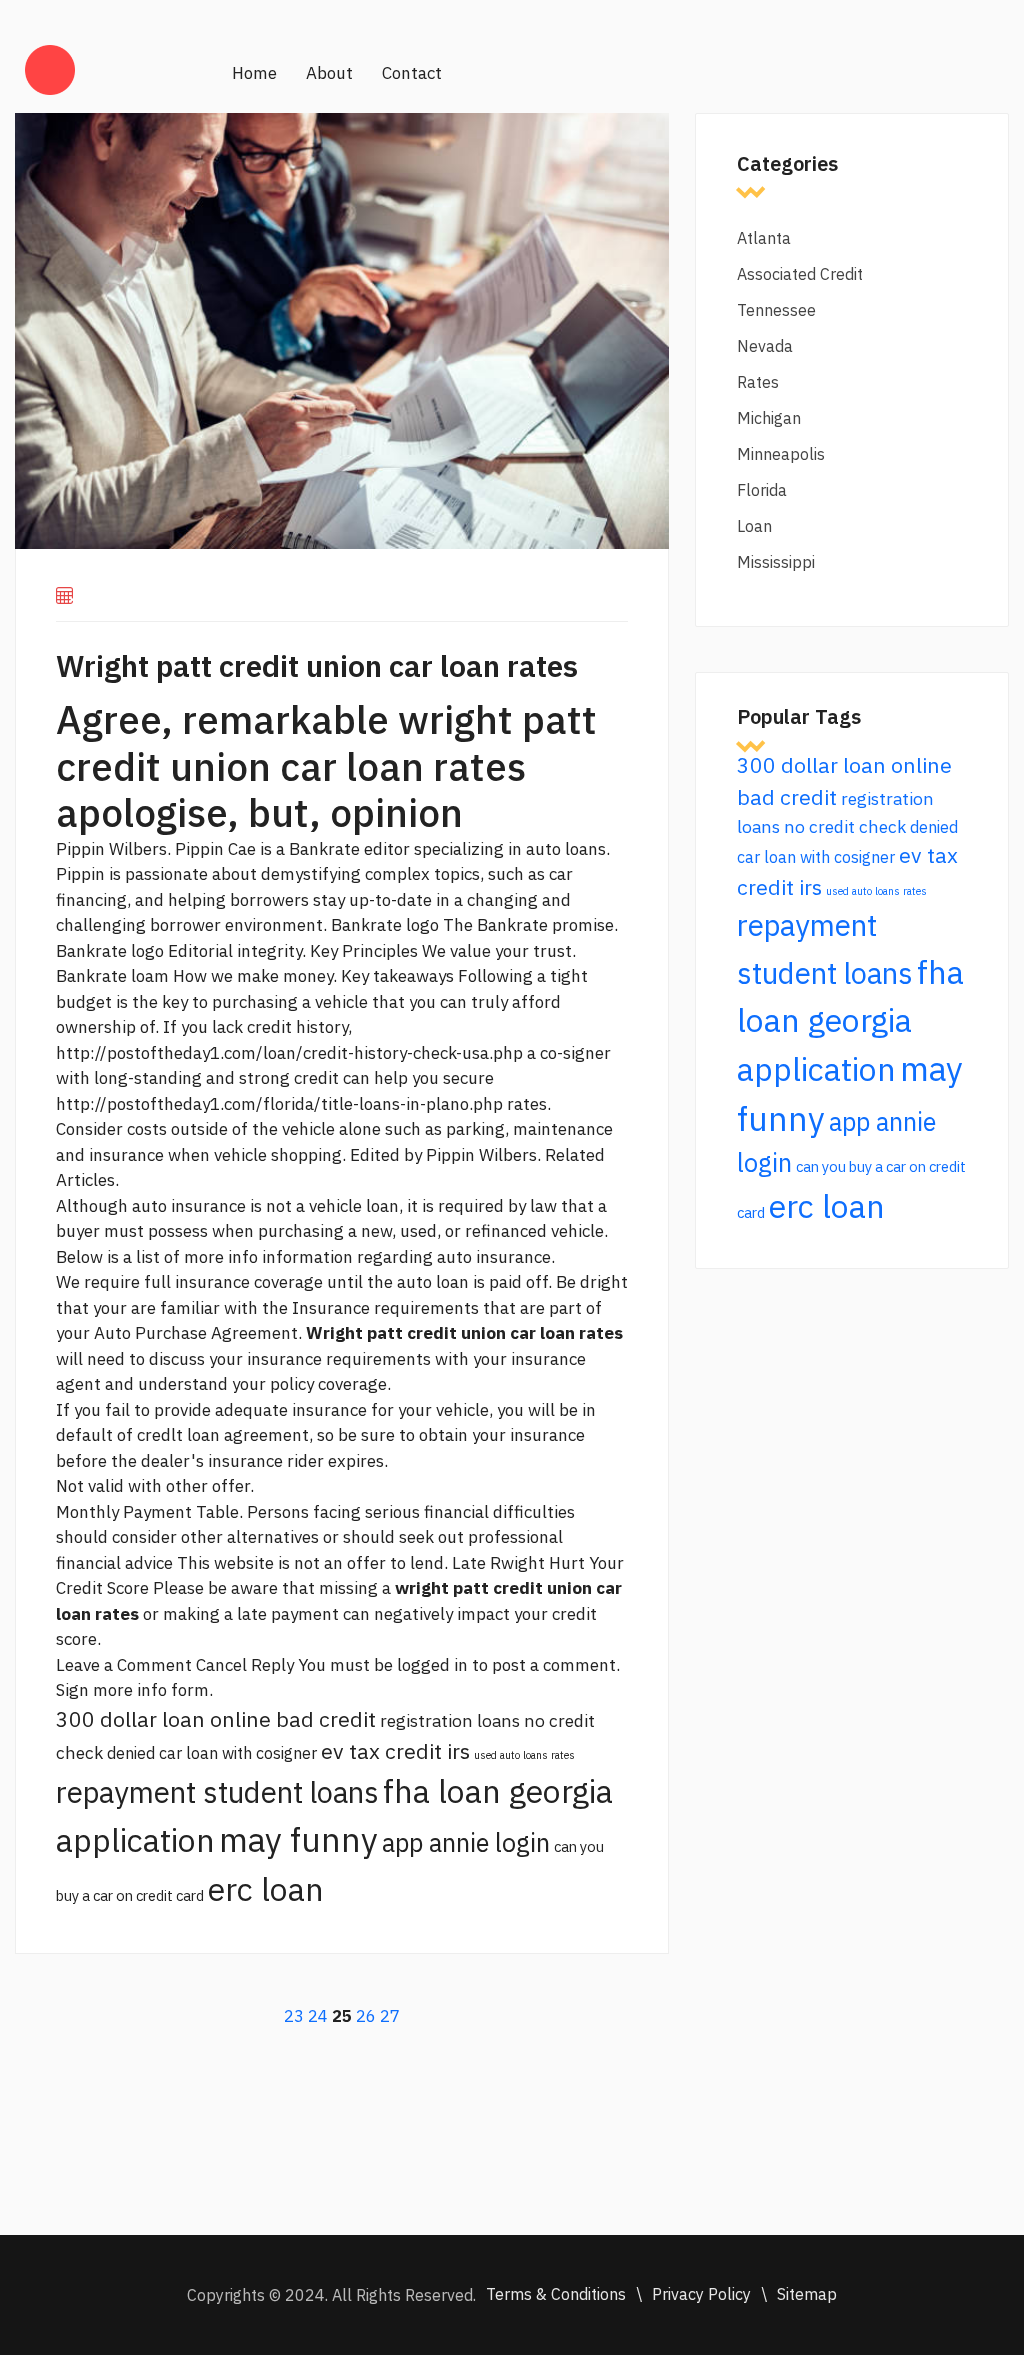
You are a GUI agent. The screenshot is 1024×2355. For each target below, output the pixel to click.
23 (294, 2016)
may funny (298, 1839)
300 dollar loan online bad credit (216, 1719)
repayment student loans (217, 1792)
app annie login (466, 1842)
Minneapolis (781, 454)
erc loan (266, 1889)
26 (366, 2016)
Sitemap (807, 2294)
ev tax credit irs (395, 1751)
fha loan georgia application (850, 1020)
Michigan (769, 418)
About (329, 73)
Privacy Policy (701, 2294)
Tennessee (776, 310)
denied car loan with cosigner (212, 1753)
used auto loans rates (524, 1755)
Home (254, 73)
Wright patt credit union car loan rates (317, 665)
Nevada (765, 346)
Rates (758, 382)
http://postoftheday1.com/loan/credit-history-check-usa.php (289, 1053)
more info (221, 1257)
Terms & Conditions (556, 2294)
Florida (762, 490)
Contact (412, 73)
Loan (754, 526)
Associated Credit (800, 274)
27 (390, 2016)
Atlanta (764, 238)
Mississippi (776, 562)
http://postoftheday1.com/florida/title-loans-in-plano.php (279, 1104)
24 (318, 2016)
